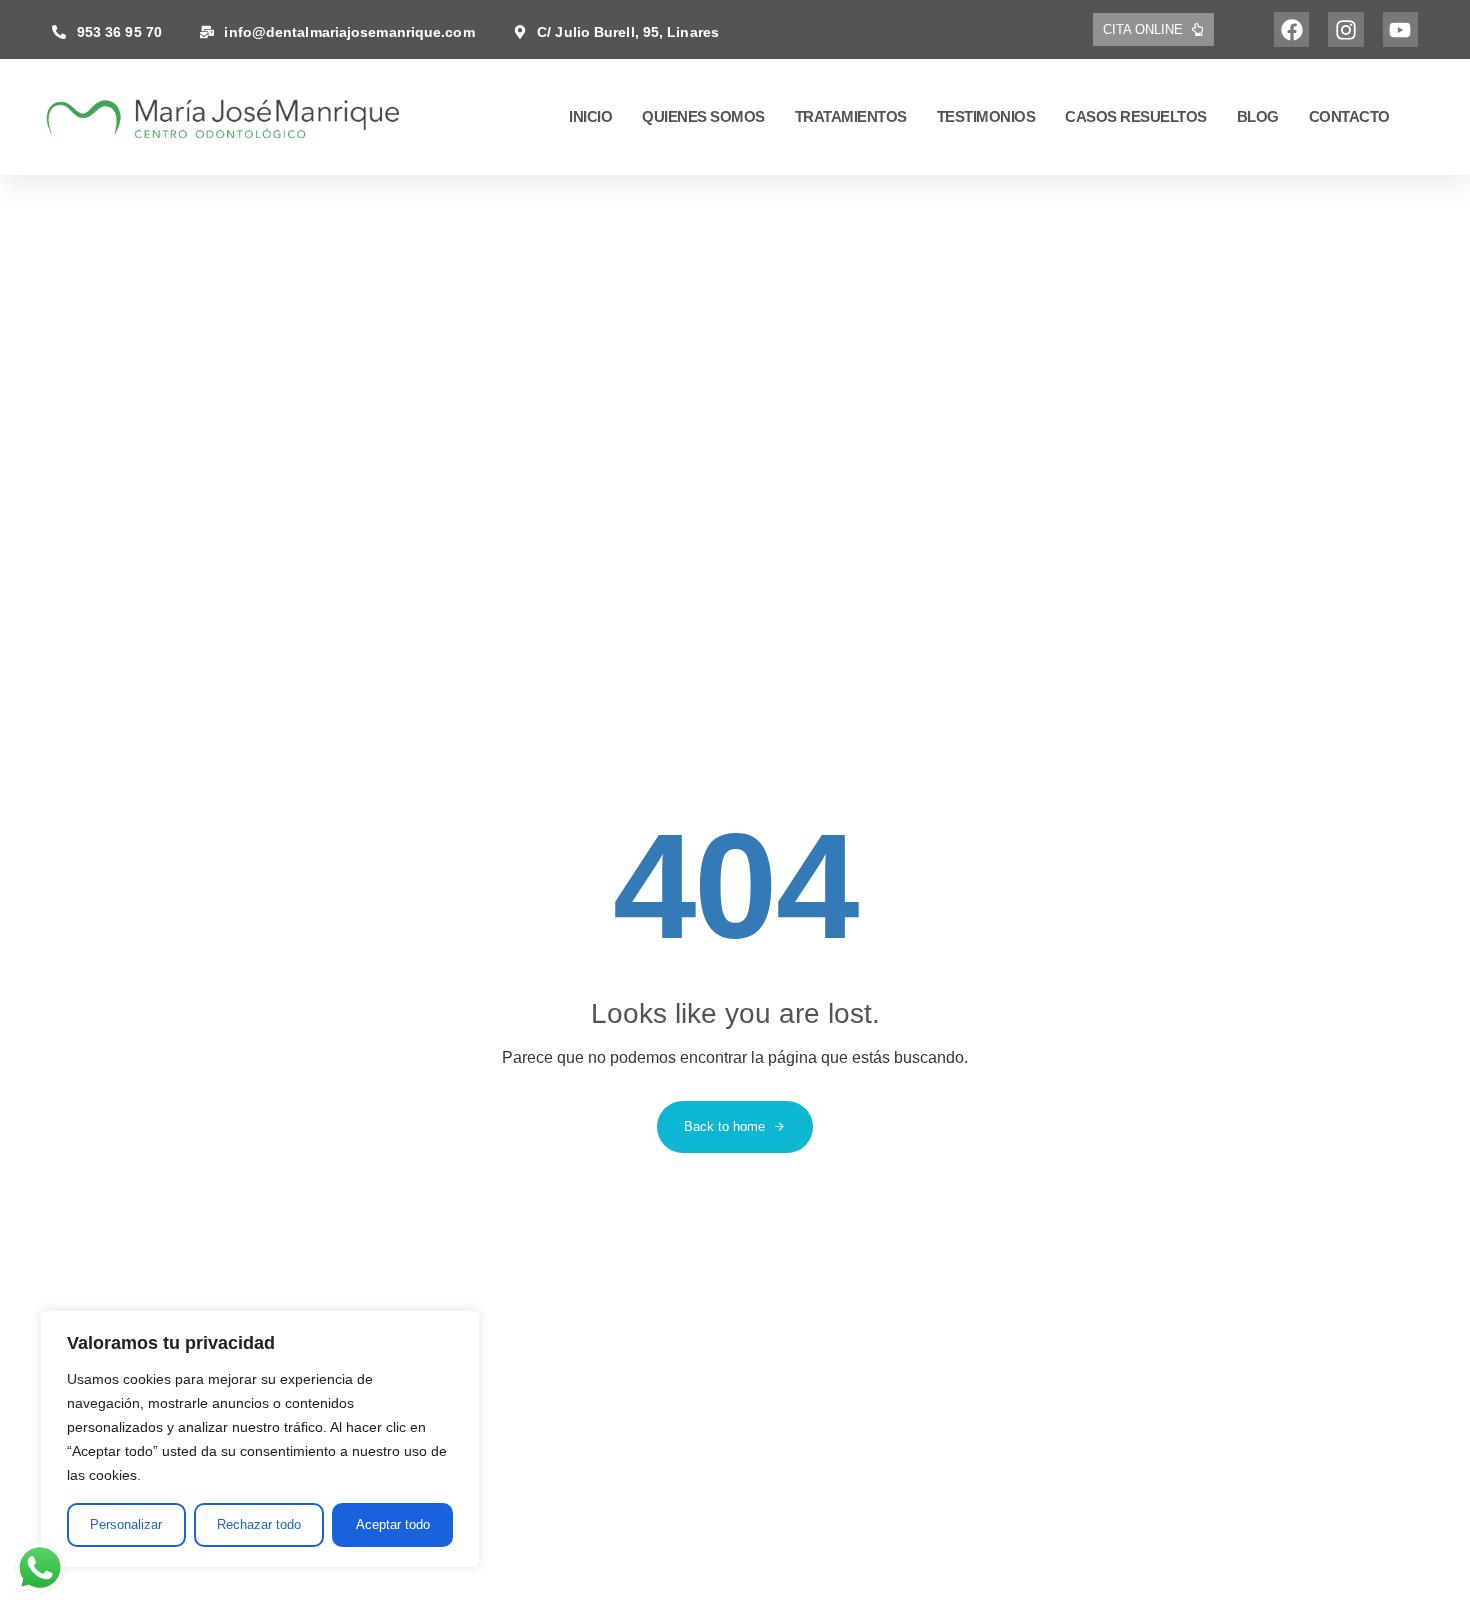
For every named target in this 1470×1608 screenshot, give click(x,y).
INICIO (590, 116)
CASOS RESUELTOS (1136, 116)
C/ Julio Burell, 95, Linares (628, 32)
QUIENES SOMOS (703, 116)
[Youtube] (1400, 29)
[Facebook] (1291, 29)
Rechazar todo (259, 1524)
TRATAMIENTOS (851, 116)
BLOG (1258, 116)
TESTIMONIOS (986, 116)
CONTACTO (1349, 116)
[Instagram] (1345, 29)
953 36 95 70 (119, 32)
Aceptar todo (393, 1524)
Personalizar (126, 1524)
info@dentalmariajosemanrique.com (349, 32)
